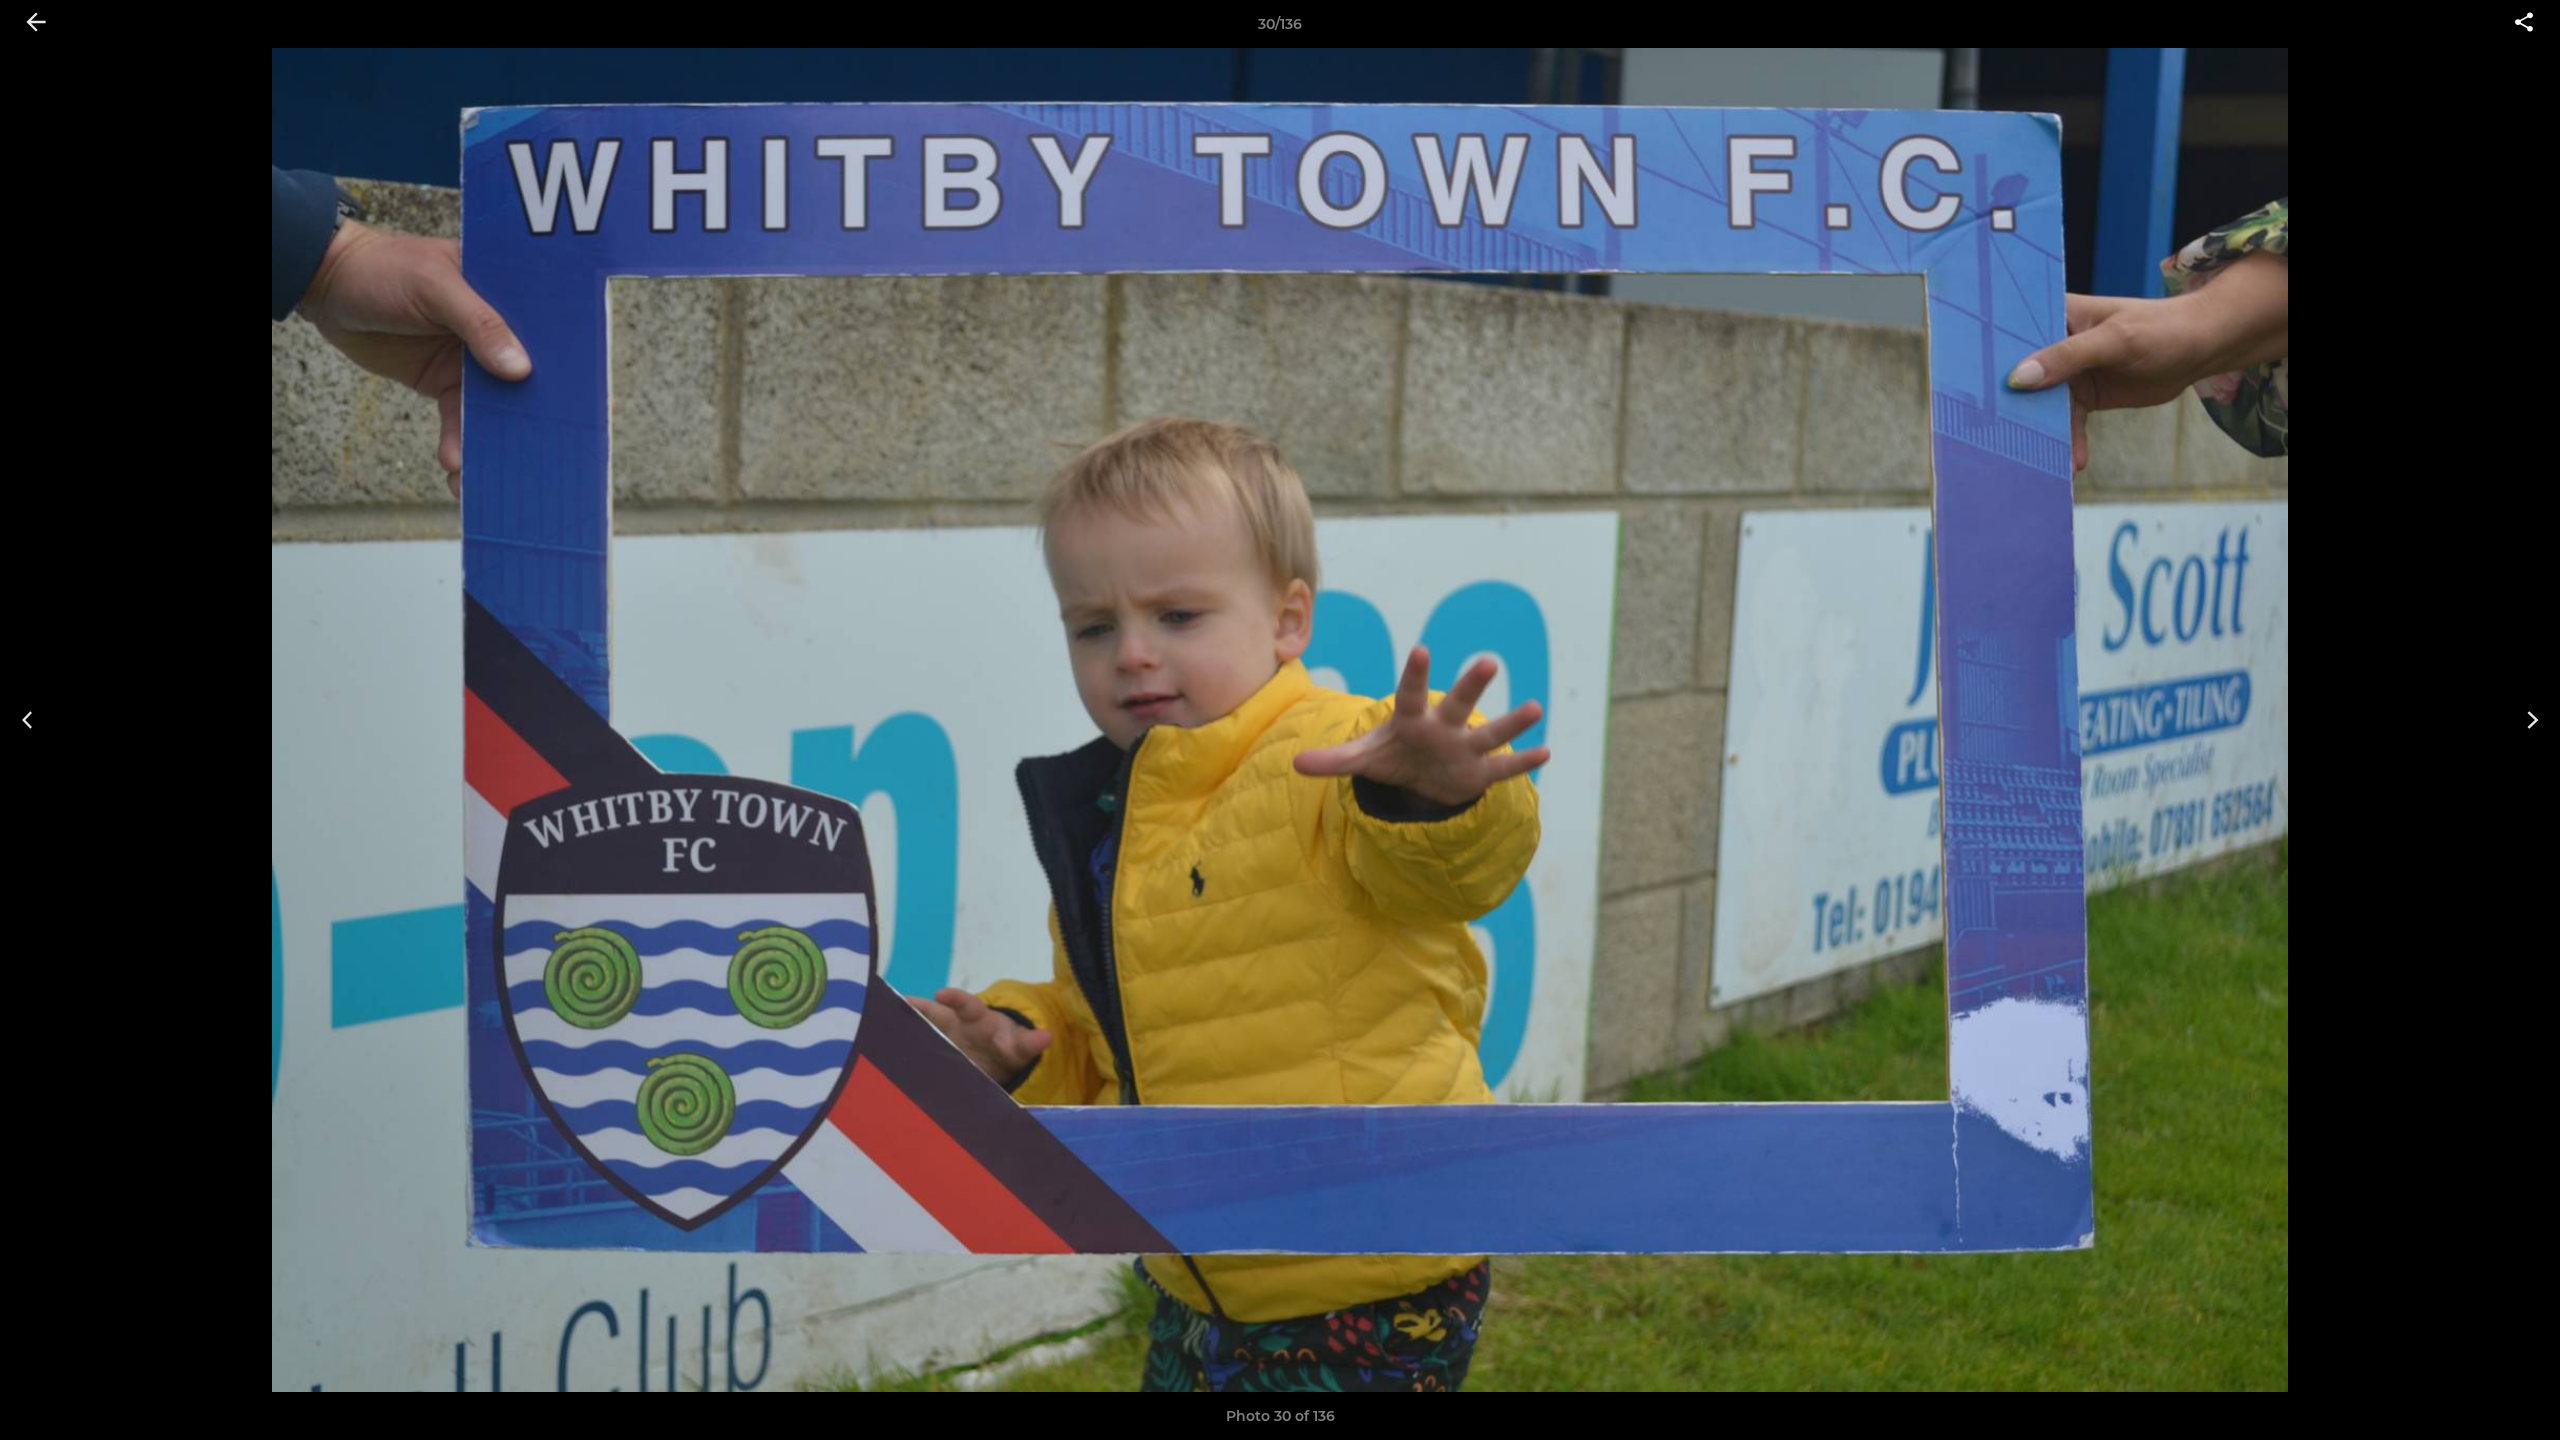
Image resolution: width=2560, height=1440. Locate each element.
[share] (2524, 24)
